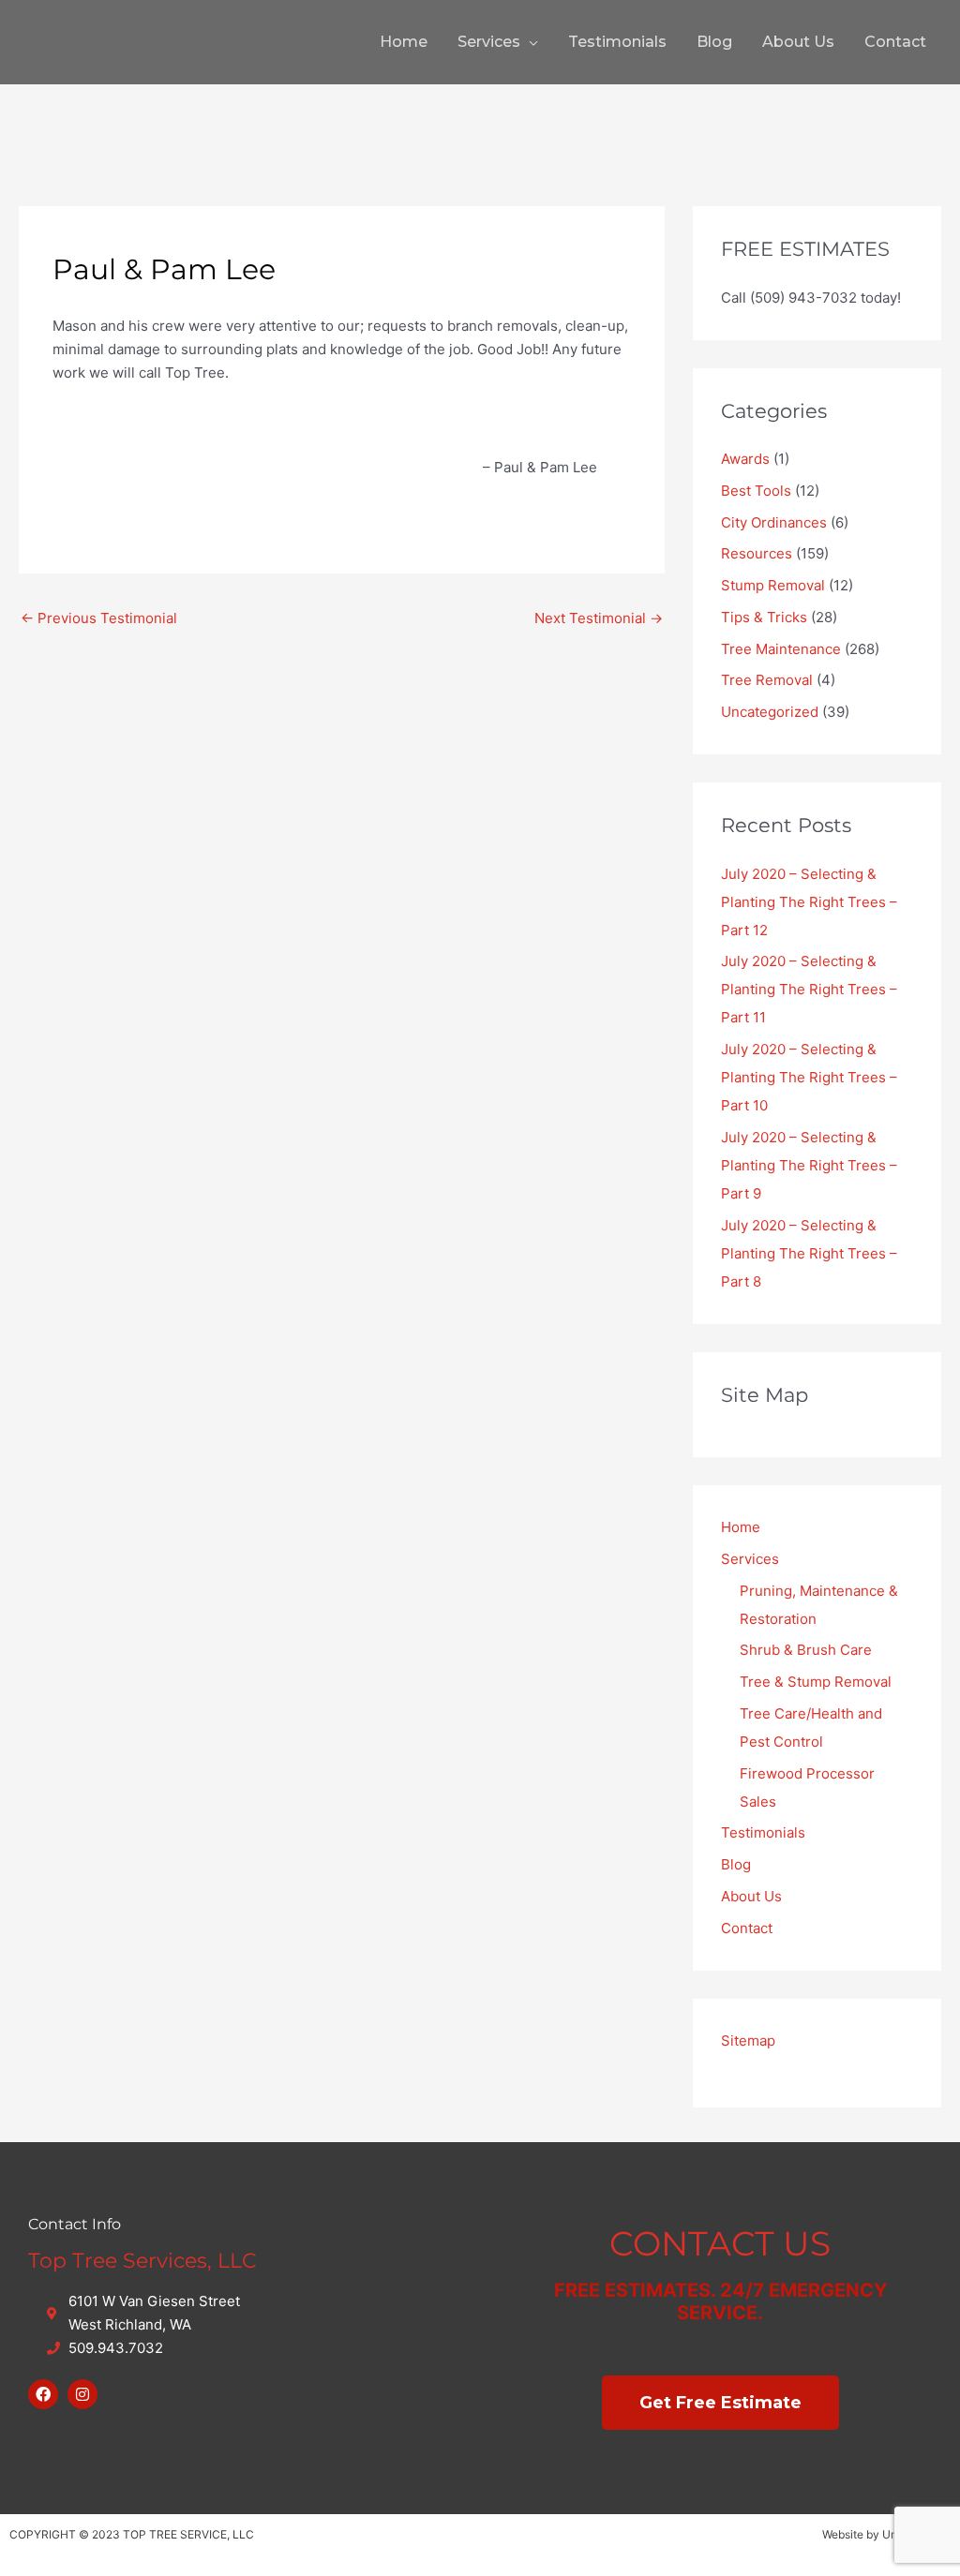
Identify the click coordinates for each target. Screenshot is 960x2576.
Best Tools (756, 491)
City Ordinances (774, 522)
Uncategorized (770, 712)
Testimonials (617, 42)
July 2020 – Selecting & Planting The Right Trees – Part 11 (809, 989)
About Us (798, 42)
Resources (757, 553)
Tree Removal (767, 680)
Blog (714, 42)
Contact (895, 42)
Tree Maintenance (781, 649)
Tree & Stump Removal (816, 1682)
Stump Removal (773, 585)
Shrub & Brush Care (806, 1650)
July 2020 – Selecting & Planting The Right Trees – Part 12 (809, 902)
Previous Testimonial (99, 618)
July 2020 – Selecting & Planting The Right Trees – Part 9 (809, 1165)
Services (489, 42)
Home (404, 42)
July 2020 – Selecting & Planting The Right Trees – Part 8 (809, 1253)
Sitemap (748, 2040)
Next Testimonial (599, 618)
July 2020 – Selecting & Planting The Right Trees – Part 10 (809, 1077)
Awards (745, 459)
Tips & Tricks (764, 617)
